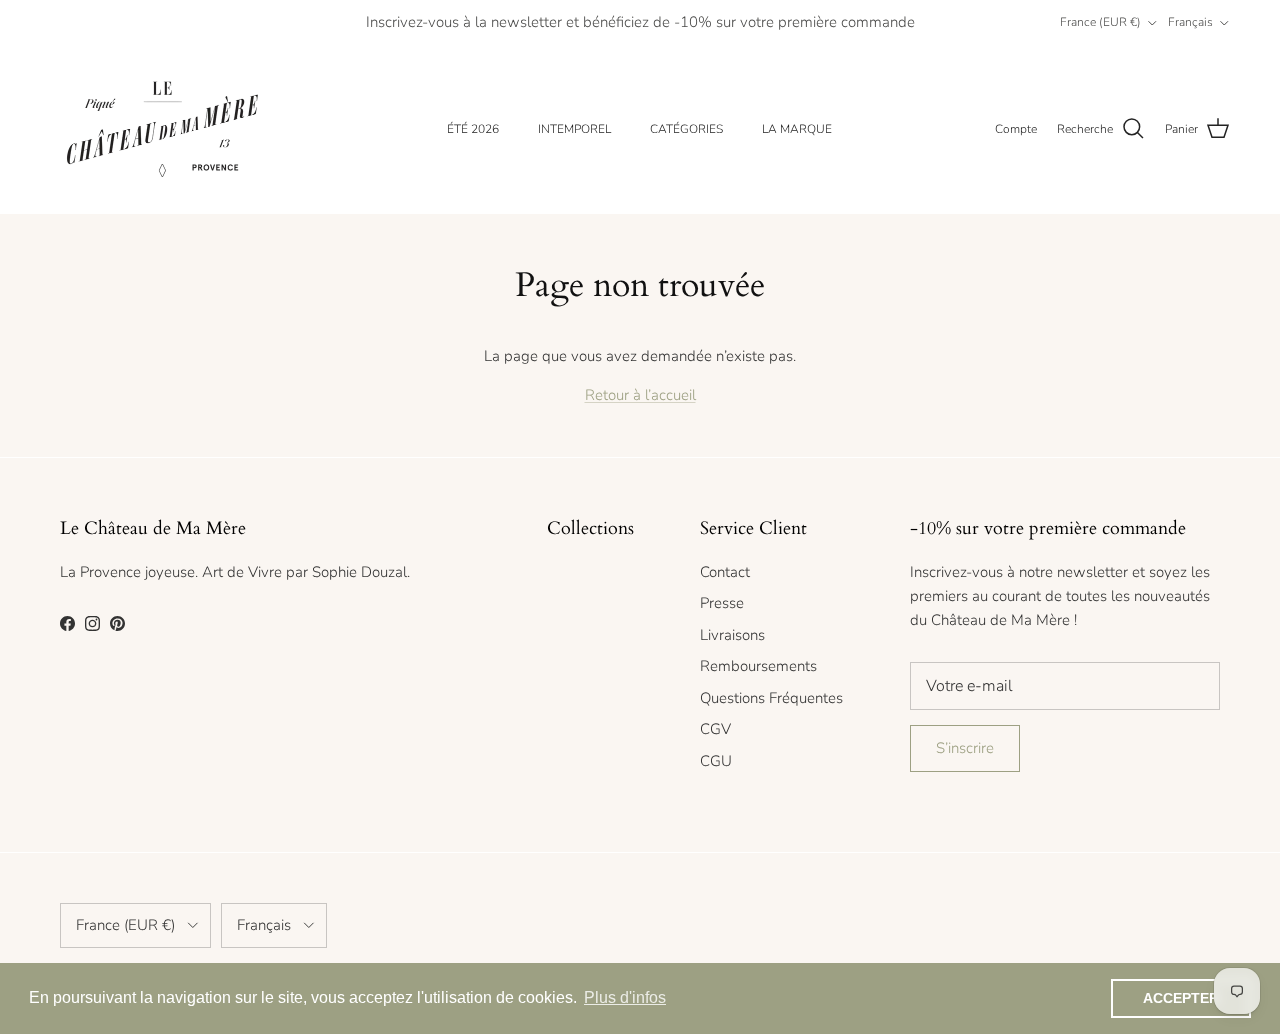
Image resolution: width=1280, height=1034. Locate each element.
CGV (715, 729)
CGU (716, 761)
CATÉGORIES (686, 129)
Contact (725, 572)
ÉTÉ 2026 (473, 129)
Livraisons (732, 635)
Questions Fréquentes (771, 698)
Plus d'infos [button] (625, 997)
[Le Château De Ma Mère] (162, 129)
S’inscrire (965, 748)
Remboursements (758, 666)
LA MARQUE (797, 129)
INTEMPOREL (574, 129)
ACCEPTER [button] (1181, 998)
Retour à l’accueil (640, 395)
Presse (722, 603)
